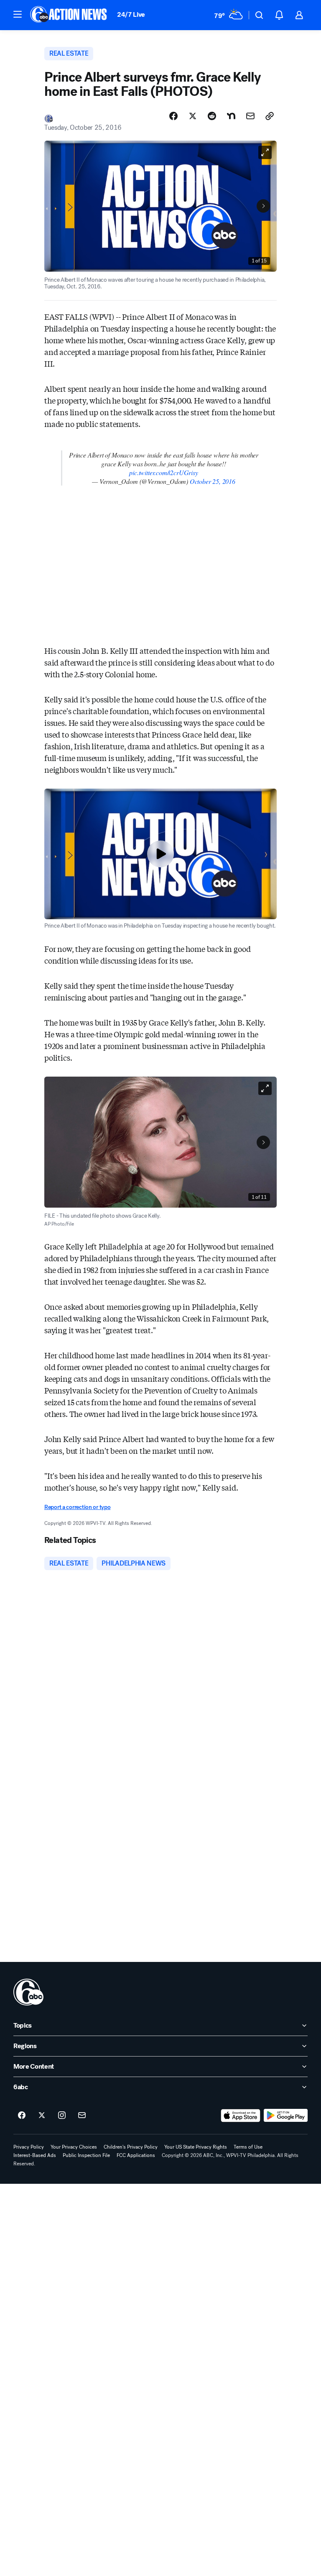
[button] (18, 14)
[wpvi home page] (28, 1992)
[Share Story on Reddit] (212, 116)
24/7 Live (131, 14)
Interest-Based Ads (35, 2155)
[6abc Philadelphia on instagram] (62, 2116)
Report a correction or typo (77, 1507)
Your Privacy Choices (74, 2147)
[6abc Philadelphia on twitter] (42, 2116)
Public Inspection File (86, 2155)
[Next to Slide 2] (263, 206)
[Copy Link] (270, 116)
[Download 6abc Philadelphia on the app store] (241, 2116)
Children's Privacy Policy (131, 2147)
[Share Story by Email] (250, 116)
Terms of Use (248, 2147)
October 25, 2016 (213, 481)
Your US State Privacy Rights (196, 2147)
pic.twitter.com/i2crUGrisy (163, 472)
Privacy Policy (29, 2147)
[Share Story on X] (193, 116)
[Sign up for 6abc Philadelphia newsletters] (82, 2116)
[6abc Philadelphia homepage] (69, 15)
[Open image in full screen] (265, 152)
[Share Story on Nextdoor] (231, 116)
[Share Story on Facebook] (173, 116)
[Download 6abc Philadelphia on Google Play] (286, 2116)
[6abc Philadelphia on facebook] (22, 2116)
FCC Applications (136, 2155)
